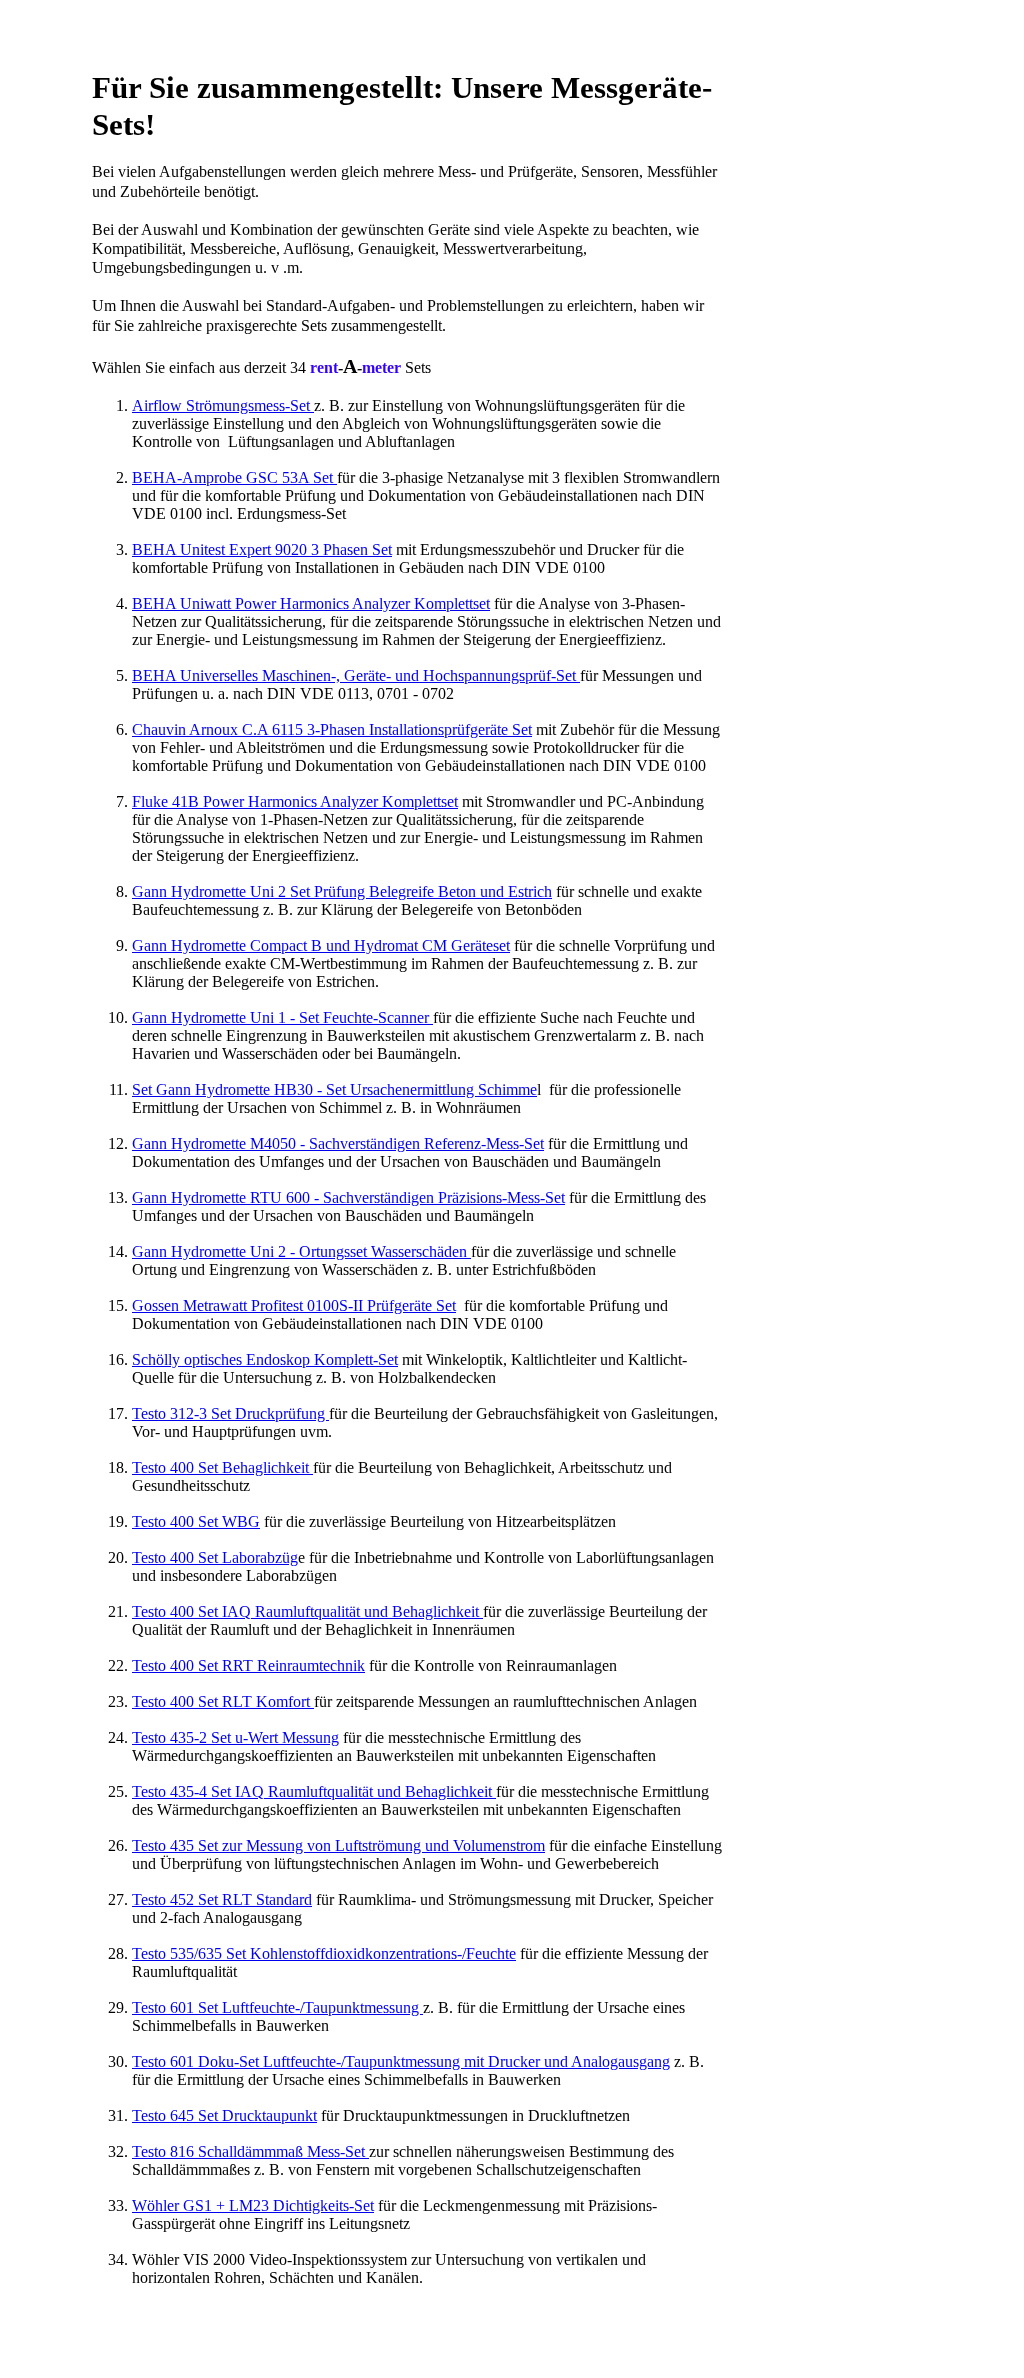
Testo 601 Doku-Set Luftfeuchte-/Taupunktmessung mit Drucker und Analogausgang (401, 2061)
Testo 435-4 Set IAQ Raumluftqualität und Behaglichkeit (314, 1791)
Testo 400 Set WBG (196, 1521)
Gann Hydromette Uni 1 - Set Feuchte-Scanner (282, 1017)
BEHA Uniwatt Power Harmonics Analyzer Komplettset (311, 603)
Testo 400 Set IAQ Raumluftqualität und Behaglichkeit (307, 1611)
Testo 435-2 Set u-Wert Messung (235, 1737)
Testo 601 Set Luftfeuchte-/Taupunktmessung (277, 2007)
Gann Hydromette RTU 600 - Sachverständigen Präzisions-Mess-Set (348, 1197)
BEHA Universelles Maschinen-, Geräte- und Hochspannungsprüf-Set (356, 675)
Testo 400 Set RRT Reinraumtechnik (248, 1665)
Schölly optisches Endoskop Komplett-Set (265, 1359)
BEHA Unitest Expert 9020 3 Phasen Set (262, 549)
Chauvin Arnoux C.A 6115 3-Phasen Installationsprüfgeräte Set (332, 729)
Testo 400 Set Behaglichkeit (222, 1467)
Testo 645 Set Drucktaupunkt (224, 2115)
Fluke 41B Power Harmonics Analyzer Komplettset (295, 801)
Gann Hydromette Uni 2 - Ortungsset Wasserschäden (301, 1251)
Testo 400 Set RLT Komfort (223, 1701)
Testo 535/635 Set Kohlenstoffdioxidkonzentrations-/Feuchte (324, 1953)
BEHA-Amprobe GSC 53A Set (234, 477)
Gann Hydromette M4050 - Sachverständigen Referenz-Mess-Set (338, 1143)
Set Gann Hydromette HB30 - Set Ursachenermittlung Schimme (334, 1089)
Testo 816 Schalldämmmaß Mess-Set (250, 2151)
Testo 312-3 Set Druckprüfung (230, 1413)
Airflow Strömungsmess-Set (223, 405)
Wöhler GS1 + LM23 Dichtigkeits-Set (253, 2205)
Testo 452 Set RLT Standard (222, 1899)
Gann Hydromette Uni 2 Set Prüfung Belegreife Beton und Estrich (342, 891)
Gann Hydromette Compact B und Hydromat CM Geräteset (321, 945)
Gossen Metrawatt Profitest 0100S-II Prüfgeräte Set (294, 1305)
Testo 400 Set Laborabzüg (215, 1557)
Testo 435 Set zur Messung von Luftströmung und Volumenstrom (338, 1845)
